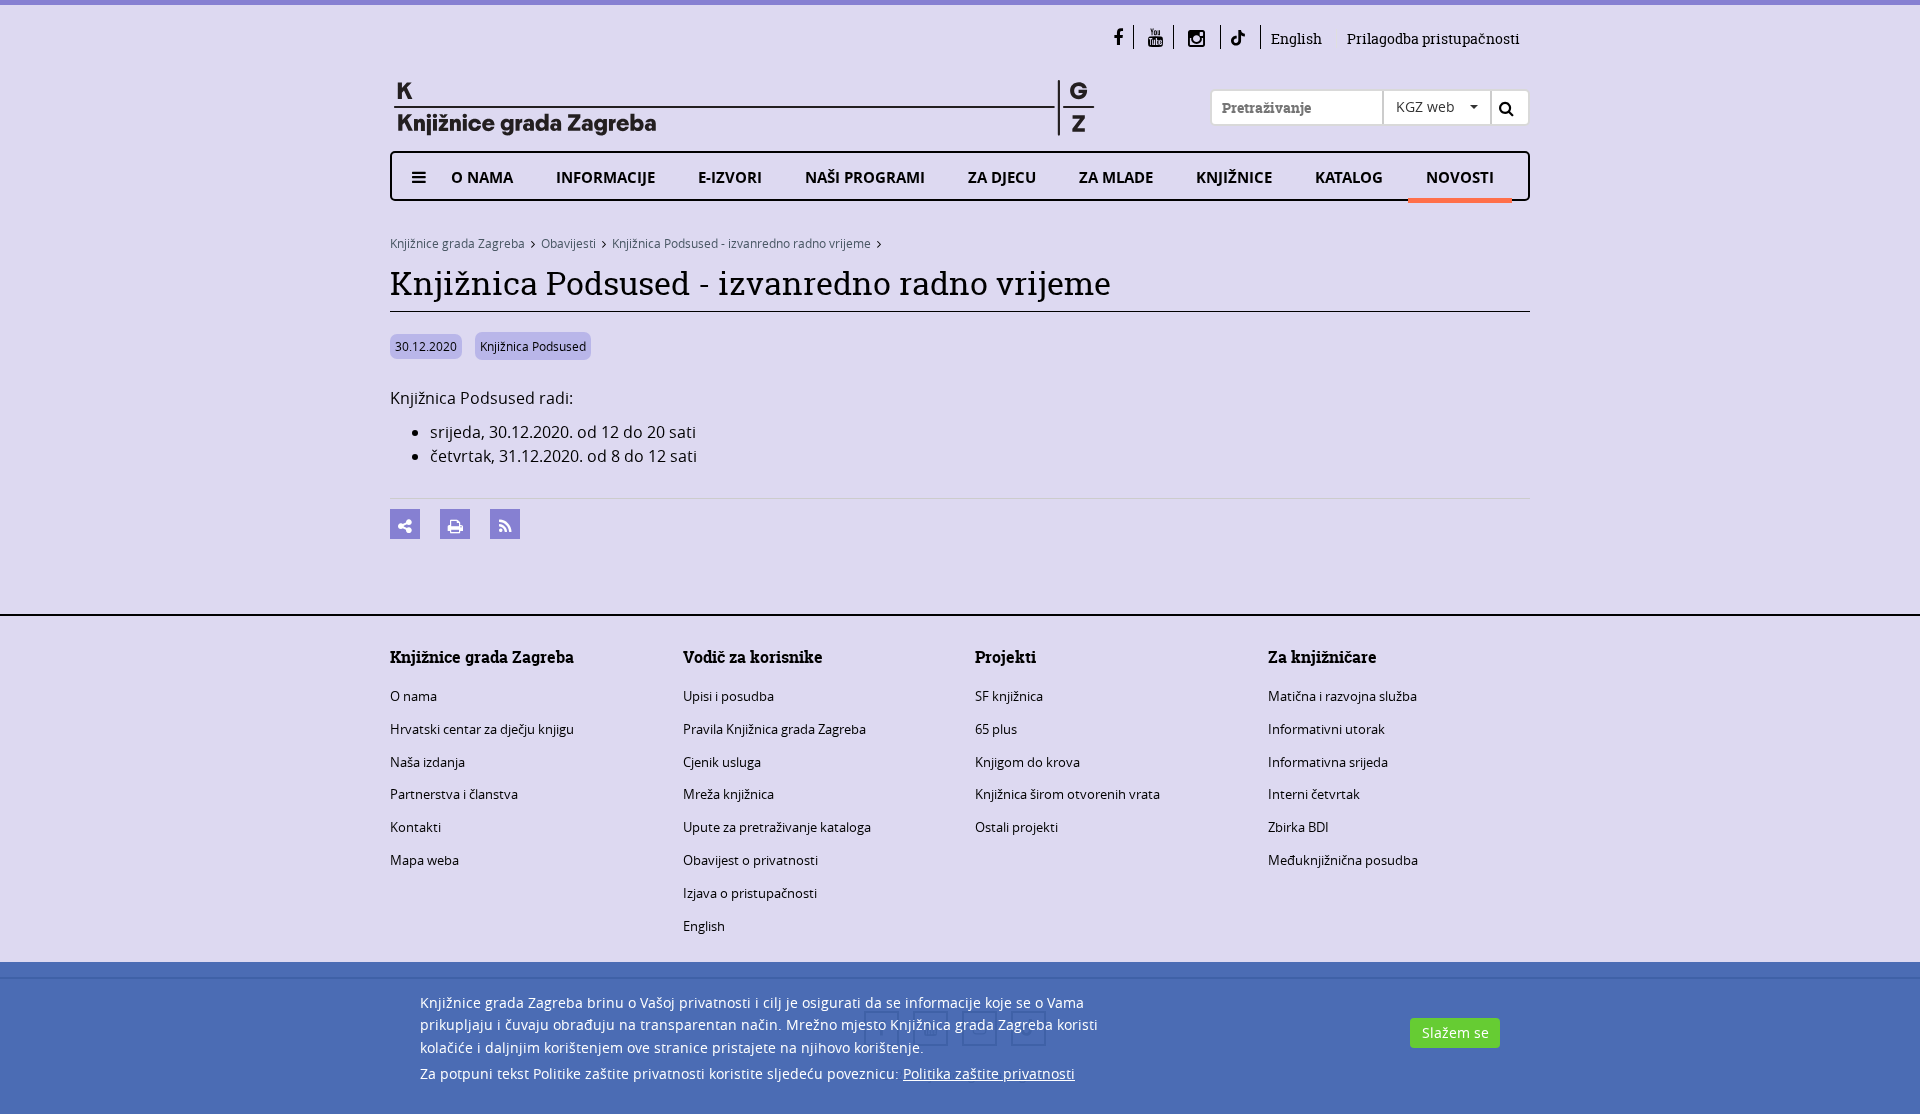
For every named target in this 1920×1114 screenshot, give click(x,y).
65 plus (996, 729)
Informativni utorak (1326, 729)
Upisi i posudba (728, 696)
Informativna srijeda (1328, 762)
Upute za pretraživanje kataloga (777, 827)
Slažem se (1455, 1032)
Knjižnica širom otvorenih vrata (1067, 794)
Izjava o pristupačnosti (750, 893)
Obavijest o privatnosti (750, 860)
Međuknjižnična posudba (1343, 860)
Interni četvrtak (1314, 794)
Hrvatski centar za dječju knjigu (482, 729)
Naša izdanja (427, 762)
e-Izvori (730, 177)
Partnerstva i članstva (454, 794)
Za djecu (1002, 177)
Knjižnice (1234, 177)
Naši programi (865, 177)
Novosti (1460, 177)
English (1296, 38)
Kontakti (415, 827)
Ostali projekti (1016, 827)
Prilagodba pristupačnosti (1433, 38)
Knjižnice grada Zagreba (457, 243)
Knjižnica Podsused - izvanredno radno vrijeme (741, 243)
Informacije (605, 177)
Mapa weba (424, 860)
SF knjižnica (1009, 696)
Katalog (1349, 177)
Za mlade (1116, 177)
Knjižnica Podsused (533, 346)
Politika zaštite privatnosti (989, 1073)
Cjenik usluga (722, 762)
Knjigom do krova (1027, 762)
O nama (482, 177)
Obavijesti (568, 243)
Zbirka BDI (1298, 827)
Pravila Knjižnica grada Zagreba (774, 729)
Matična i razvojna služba (1342, 696)
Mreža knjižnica (728, 794)
